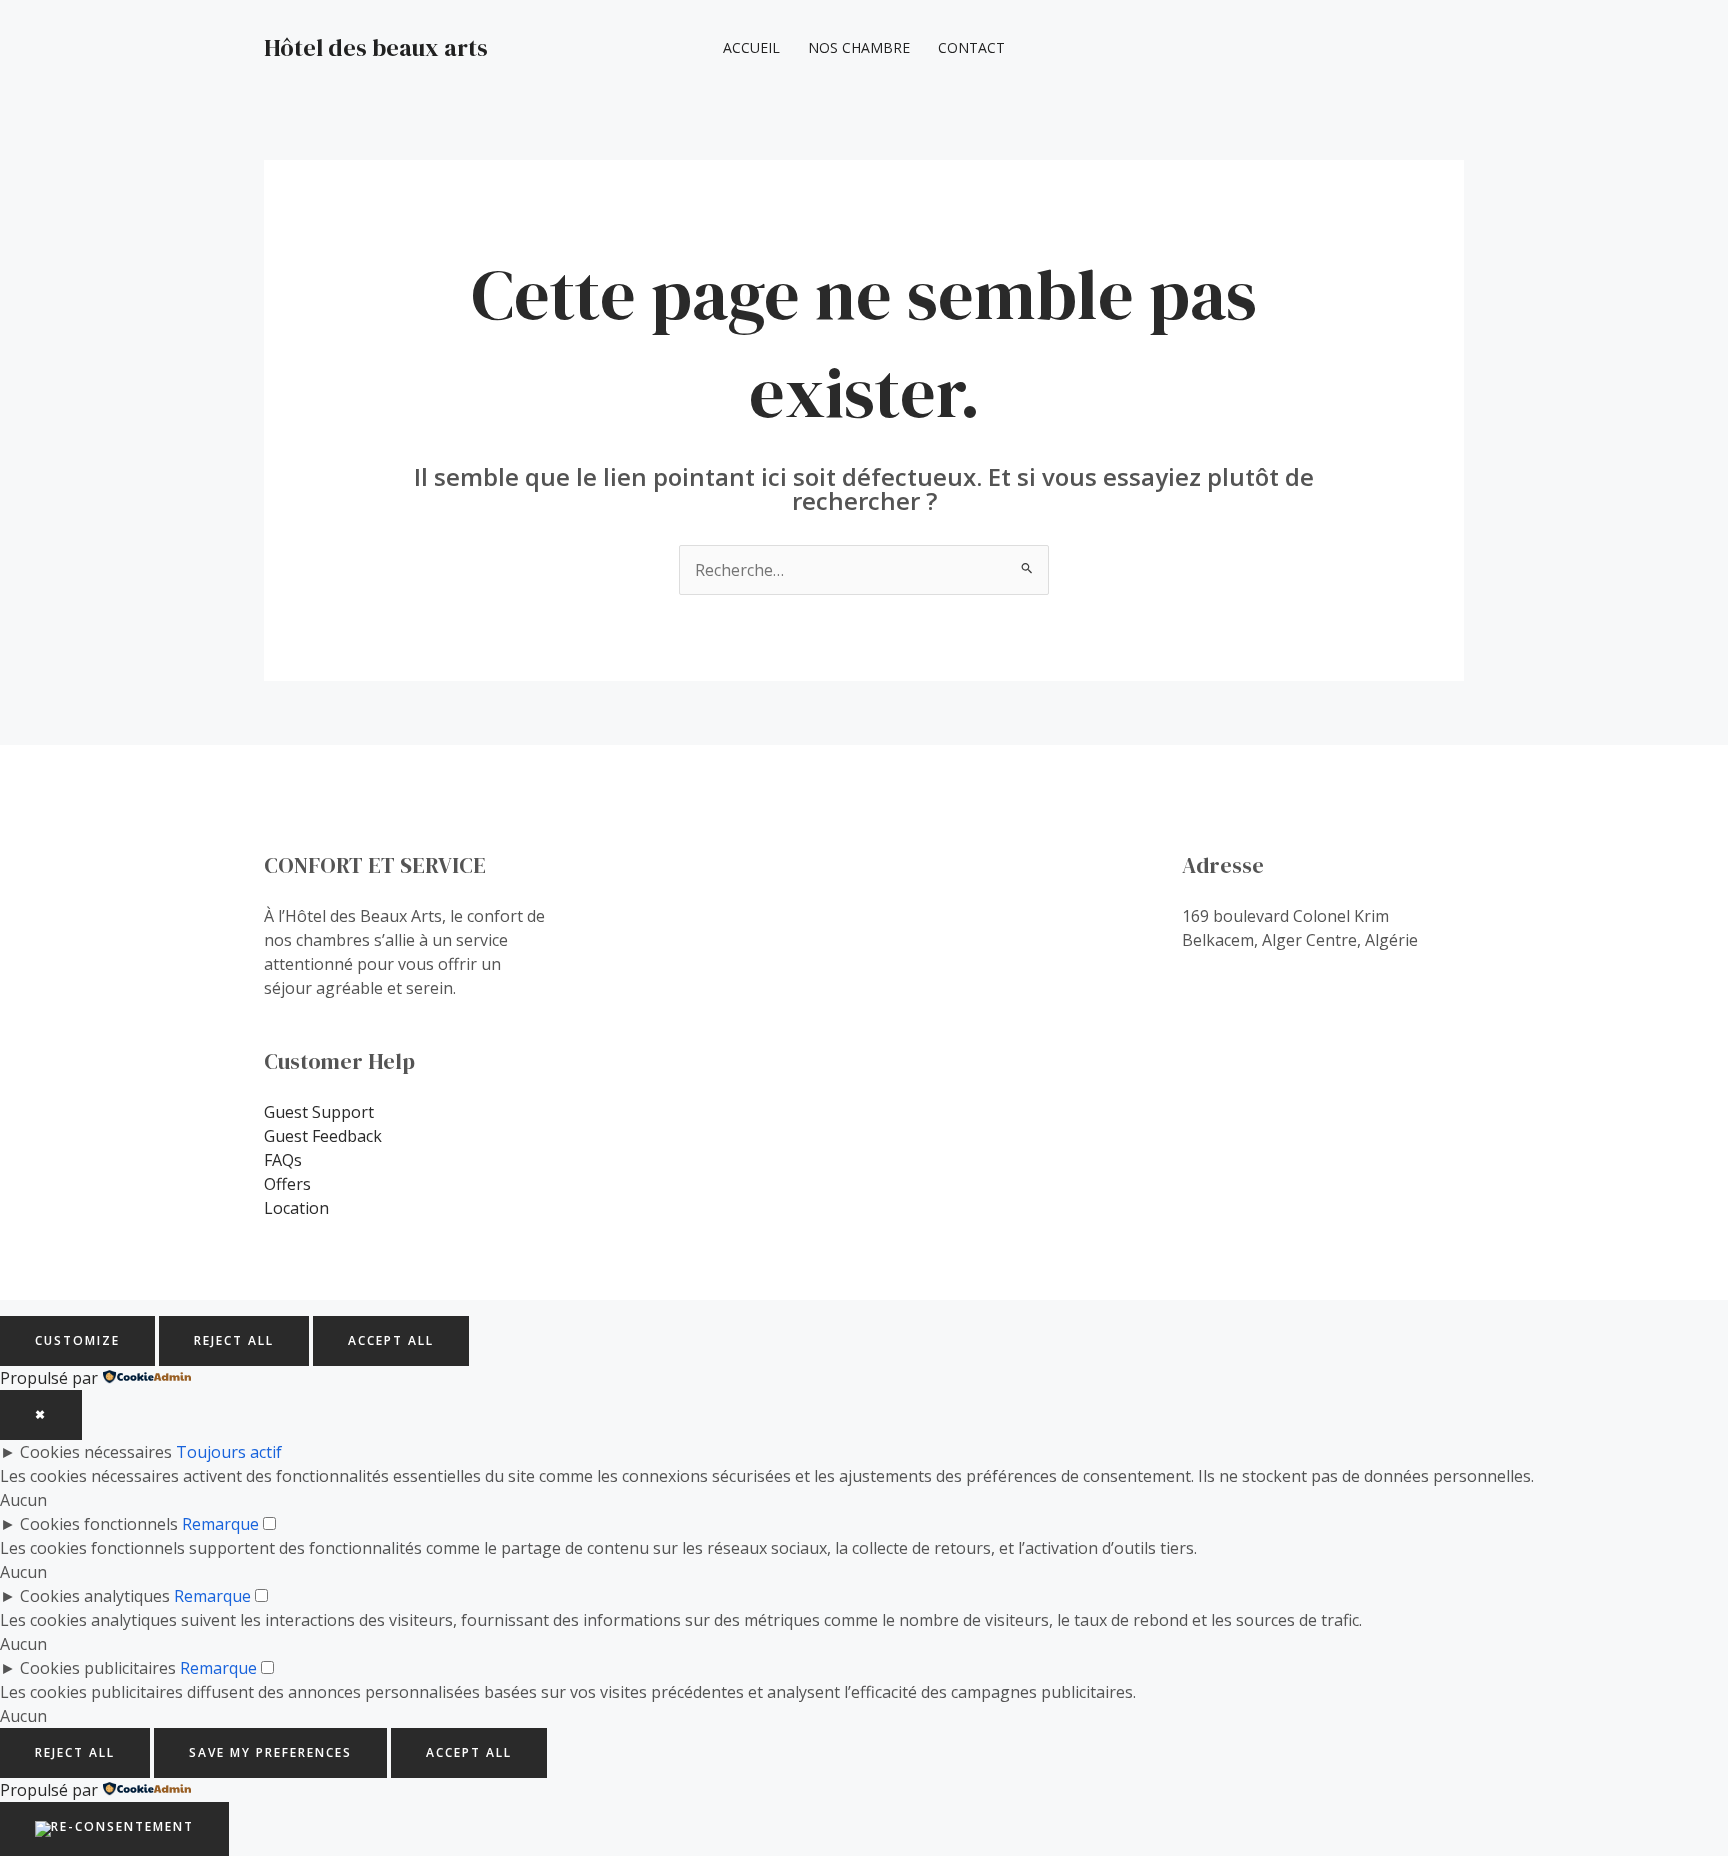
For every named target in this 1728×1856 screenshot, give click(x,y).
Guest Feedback (323, 1136)
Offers (287, 1184)
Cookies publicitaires (98, 1668)
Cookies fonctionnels (99, 1524)
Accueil (751, 47)
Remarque (220, 1524)
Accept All (391, 1340)
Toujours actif (229, 1452)
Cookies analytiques (95, 1596)
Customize (77, 1340)
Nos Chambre (859, 47)
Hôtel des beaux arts (376, 47)
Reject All (234, 1340)
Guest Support (319, 1112)
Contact (971, 47)
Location (296, 1208)
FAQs (283, 1160)
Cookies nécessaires (96, 1452)
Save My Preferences (270, 1752)
